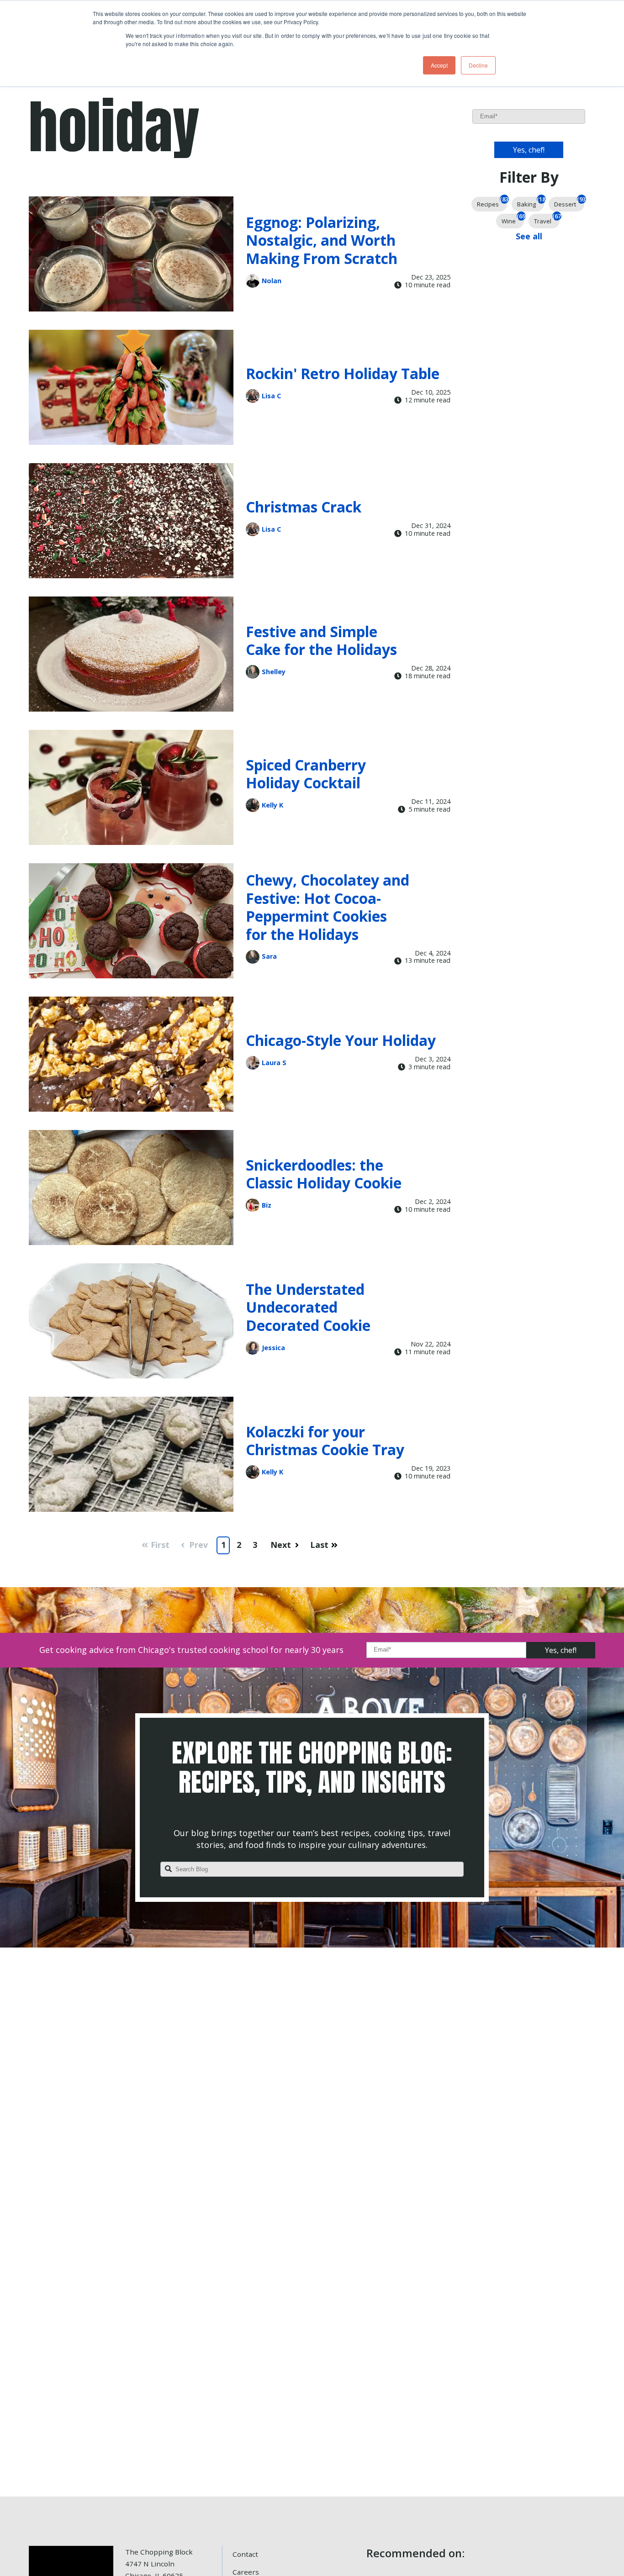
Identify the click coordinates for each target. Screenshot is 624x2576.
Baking (531, 203)
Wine (513, 219)
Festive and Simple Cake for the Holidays (321, 641)
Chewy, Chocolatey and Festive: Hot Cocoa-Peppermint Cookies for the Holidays (328, 907)
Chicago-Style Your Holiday (341, 1040)
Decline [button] (478, 65)
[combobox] (312, 1869)
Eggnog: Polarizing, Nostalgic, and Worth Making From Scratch (322, 240)
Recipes (492, 203)
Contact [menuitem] (245, 2554)
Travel (547, 219)
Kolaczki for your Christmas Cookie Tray (325, 1441)
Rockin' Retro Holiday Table (343, 373)
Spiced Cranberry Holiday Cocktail (306, 774)
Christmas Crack (304, 507)
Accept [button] (439, 65)
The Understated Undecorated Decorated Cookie (308, 1307)
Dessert (569, 203)
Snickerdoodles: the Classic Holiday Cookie (324, 1174)
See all (529, 236)
